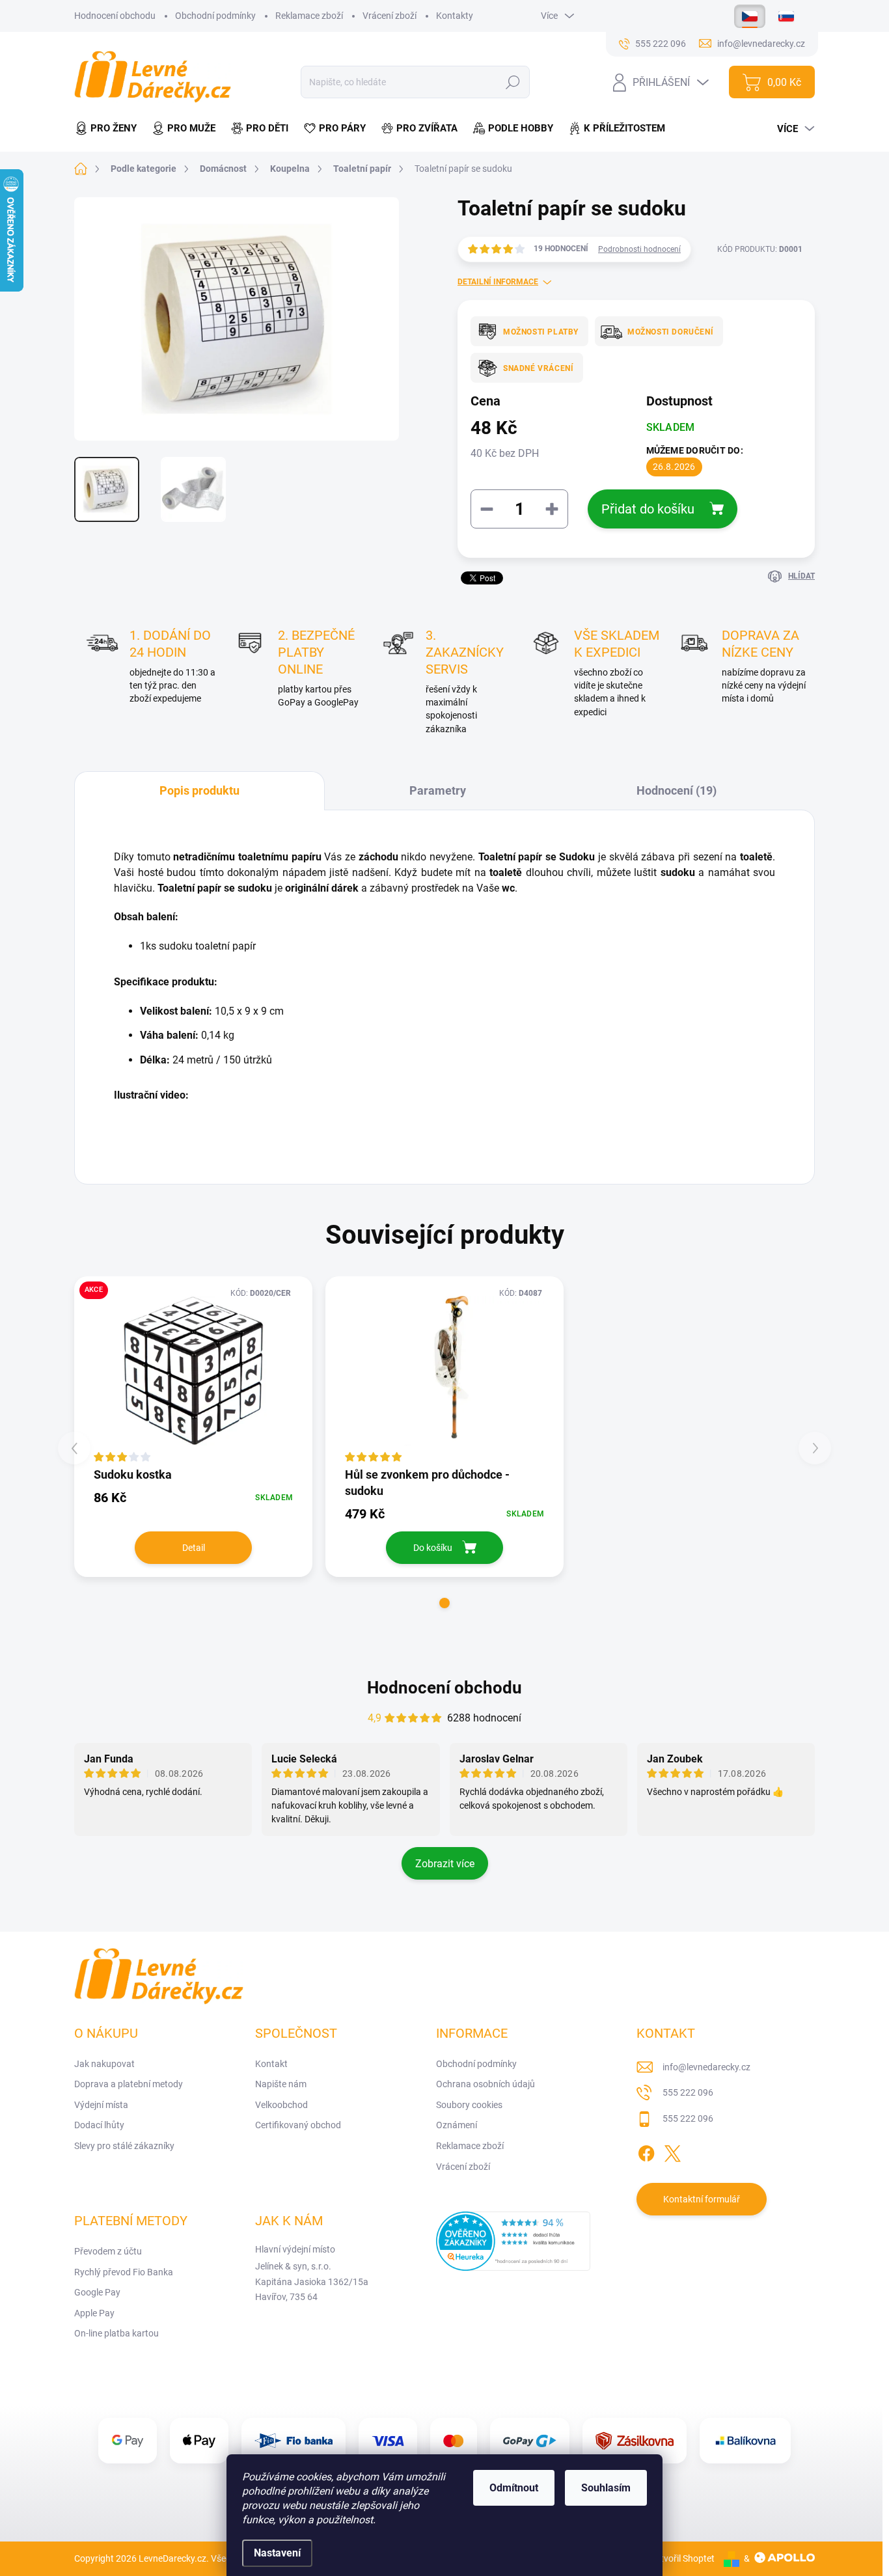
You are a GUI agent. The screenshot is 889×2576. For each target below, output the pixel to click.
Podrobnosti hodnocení (639, 249)
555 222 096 (688, 2092)
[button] (444, 1603)
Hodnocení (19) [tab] (677, 790)
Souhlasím (606, 2488)
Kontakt (271, 2064)
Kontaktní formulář (702, 2199)
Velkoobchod (281, 2105)
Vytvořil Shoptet (682, 2558)
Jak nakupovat (104, 2064)
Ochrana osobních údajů (486, 2084)
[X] (672, 2151)
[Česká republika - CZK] (750, 16)
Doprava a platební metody (129, 2084)
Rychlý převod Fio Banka (124, 2272)
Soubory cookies (469, 2105)
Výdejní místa (101, 2105)
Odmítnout (514, 2488)
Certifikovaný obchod (298, 2125)
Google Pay (97, 2292)
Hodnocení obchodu (115, 16)
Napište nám (281, 2084)
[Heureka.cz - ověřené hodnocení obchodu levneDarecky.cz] (513, 2241)
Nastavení (277, 2553)
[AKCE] (193, 1371)
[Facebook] (646, 2151)
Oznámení (457, 2125)
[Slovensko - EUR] (786, 16)
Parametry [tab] (438, 790)
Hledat (513, 82)
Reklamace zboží (309, 16)
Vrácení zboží (390, 16)
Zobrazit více (445, 1864)
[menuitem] (109, 129)
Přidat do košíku (648, 509)
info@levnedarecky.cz (706, 2067)
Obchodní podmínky (215, 16)
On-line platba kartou (116, 2333)
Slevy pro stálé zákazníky (124, 2146)
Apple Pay (94, 2313)
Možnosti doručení (670, 332)
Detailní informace (498, 282)
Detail (194, 1548)
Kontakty (455, 16)
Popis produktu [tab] (199, 790)
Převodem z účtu (108, 2251)
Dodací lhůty (99, 2125)
